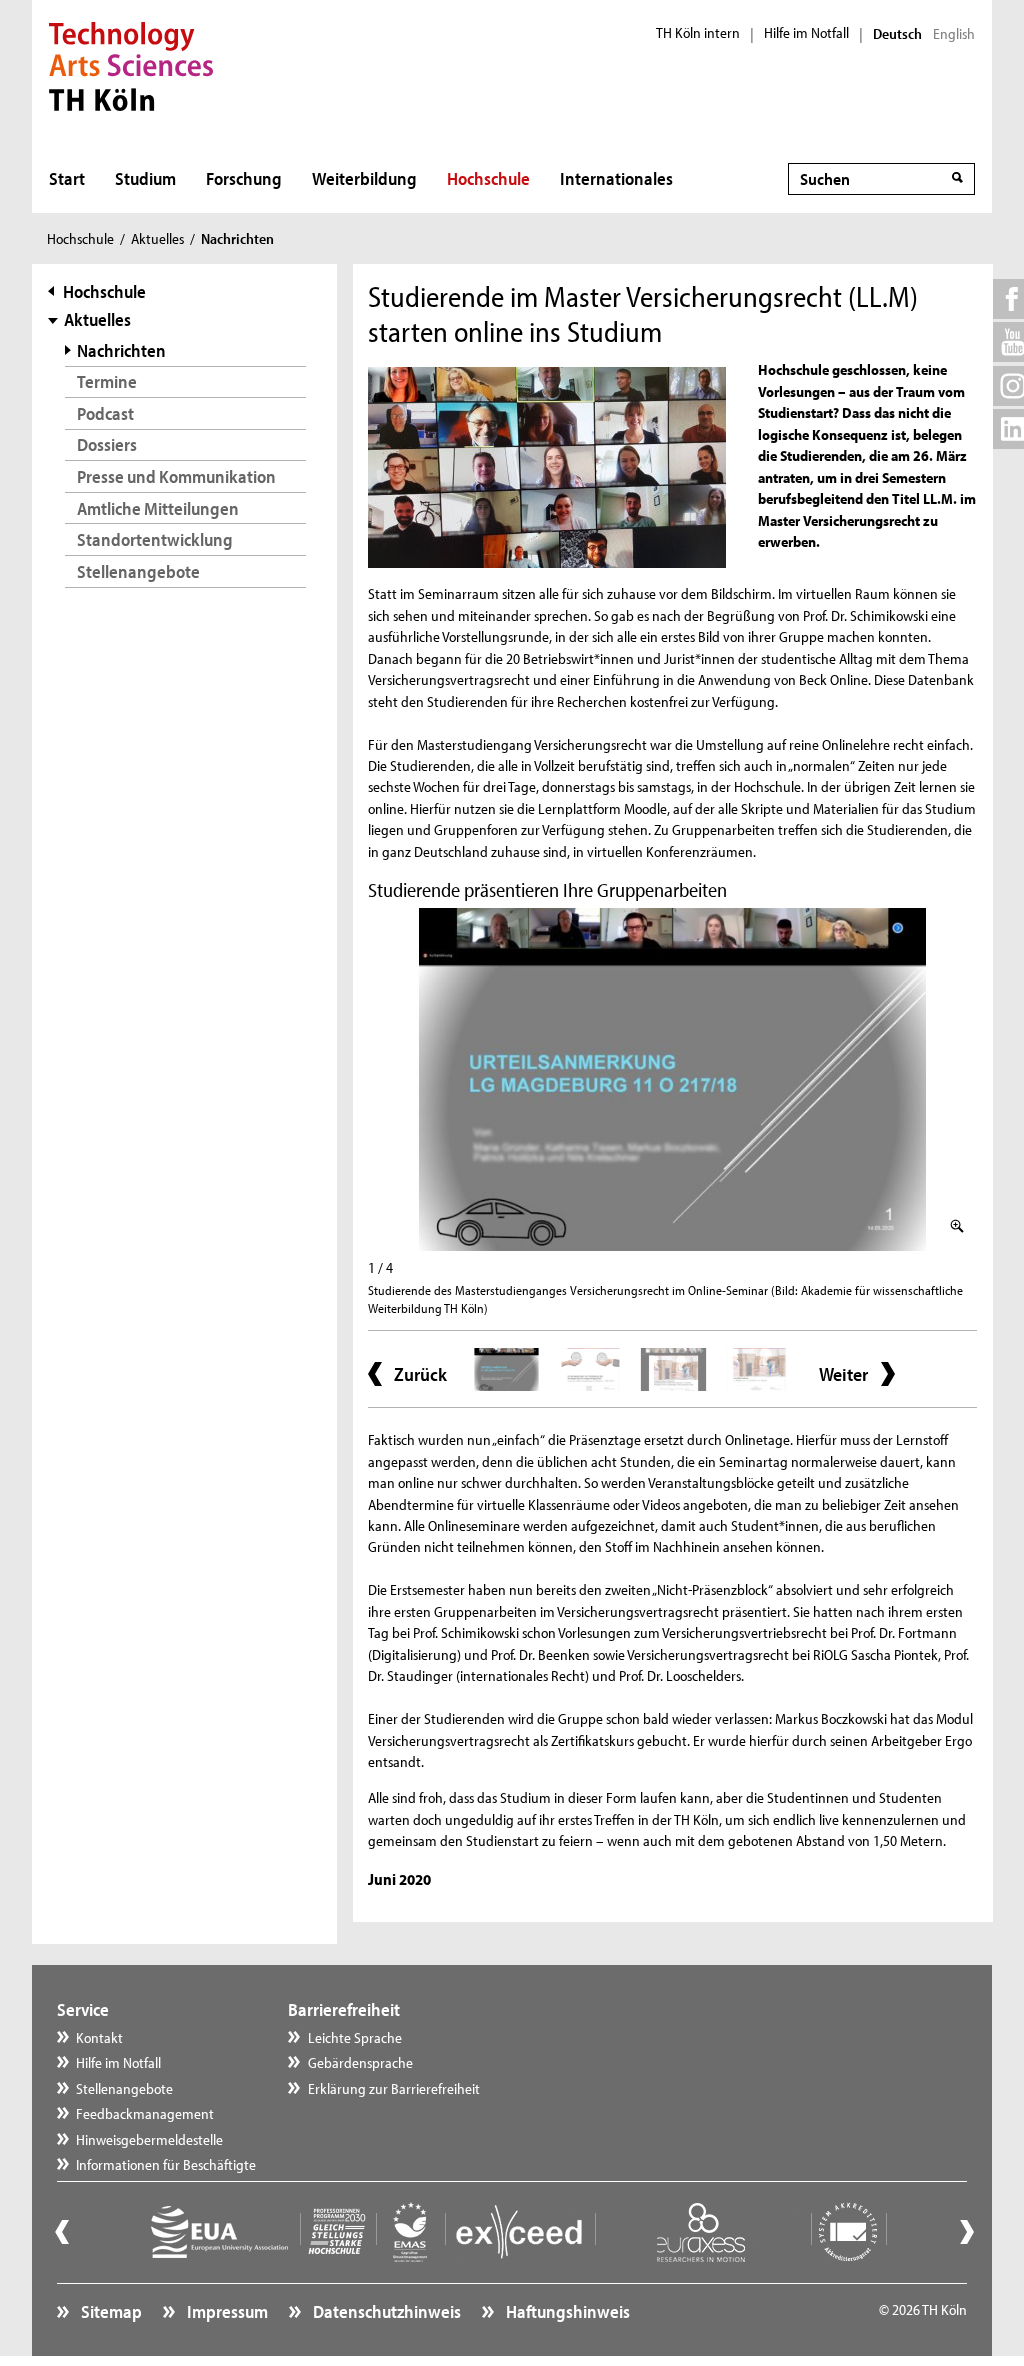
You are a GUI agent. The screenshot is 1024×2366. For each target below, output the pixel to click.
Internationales (616, 178)
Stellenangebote (138, 571)
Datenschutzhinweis (385, 2311)
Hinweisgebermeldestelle (149, 2139)
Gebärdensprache (360, 2062)
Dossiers (107, 444)
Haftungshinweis (566, 2311)
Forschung (244, 178)
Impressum (226, 2311)
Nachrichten (121, 350)
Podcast (105, 413)
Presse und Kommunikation (176, 476)
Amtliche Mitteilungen (158, 508)
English (954, 34)
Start (67, 178)
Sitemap (110, 2311)
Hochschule (488, 178)
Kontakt (99, 2037)
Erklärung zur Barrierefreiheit (394, 2088)
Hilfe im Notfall (806, 33)
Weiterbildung (364, 178)
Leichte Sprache (355, 2037)
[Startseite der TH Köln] (131, 64)
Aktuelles (157, 238)
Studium (145, 178)
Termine (107, 381)
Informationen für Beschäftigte (166, 2164)
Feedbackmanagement (145, 2113)
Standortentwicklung (155, 539)
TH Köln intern (698, 33)
